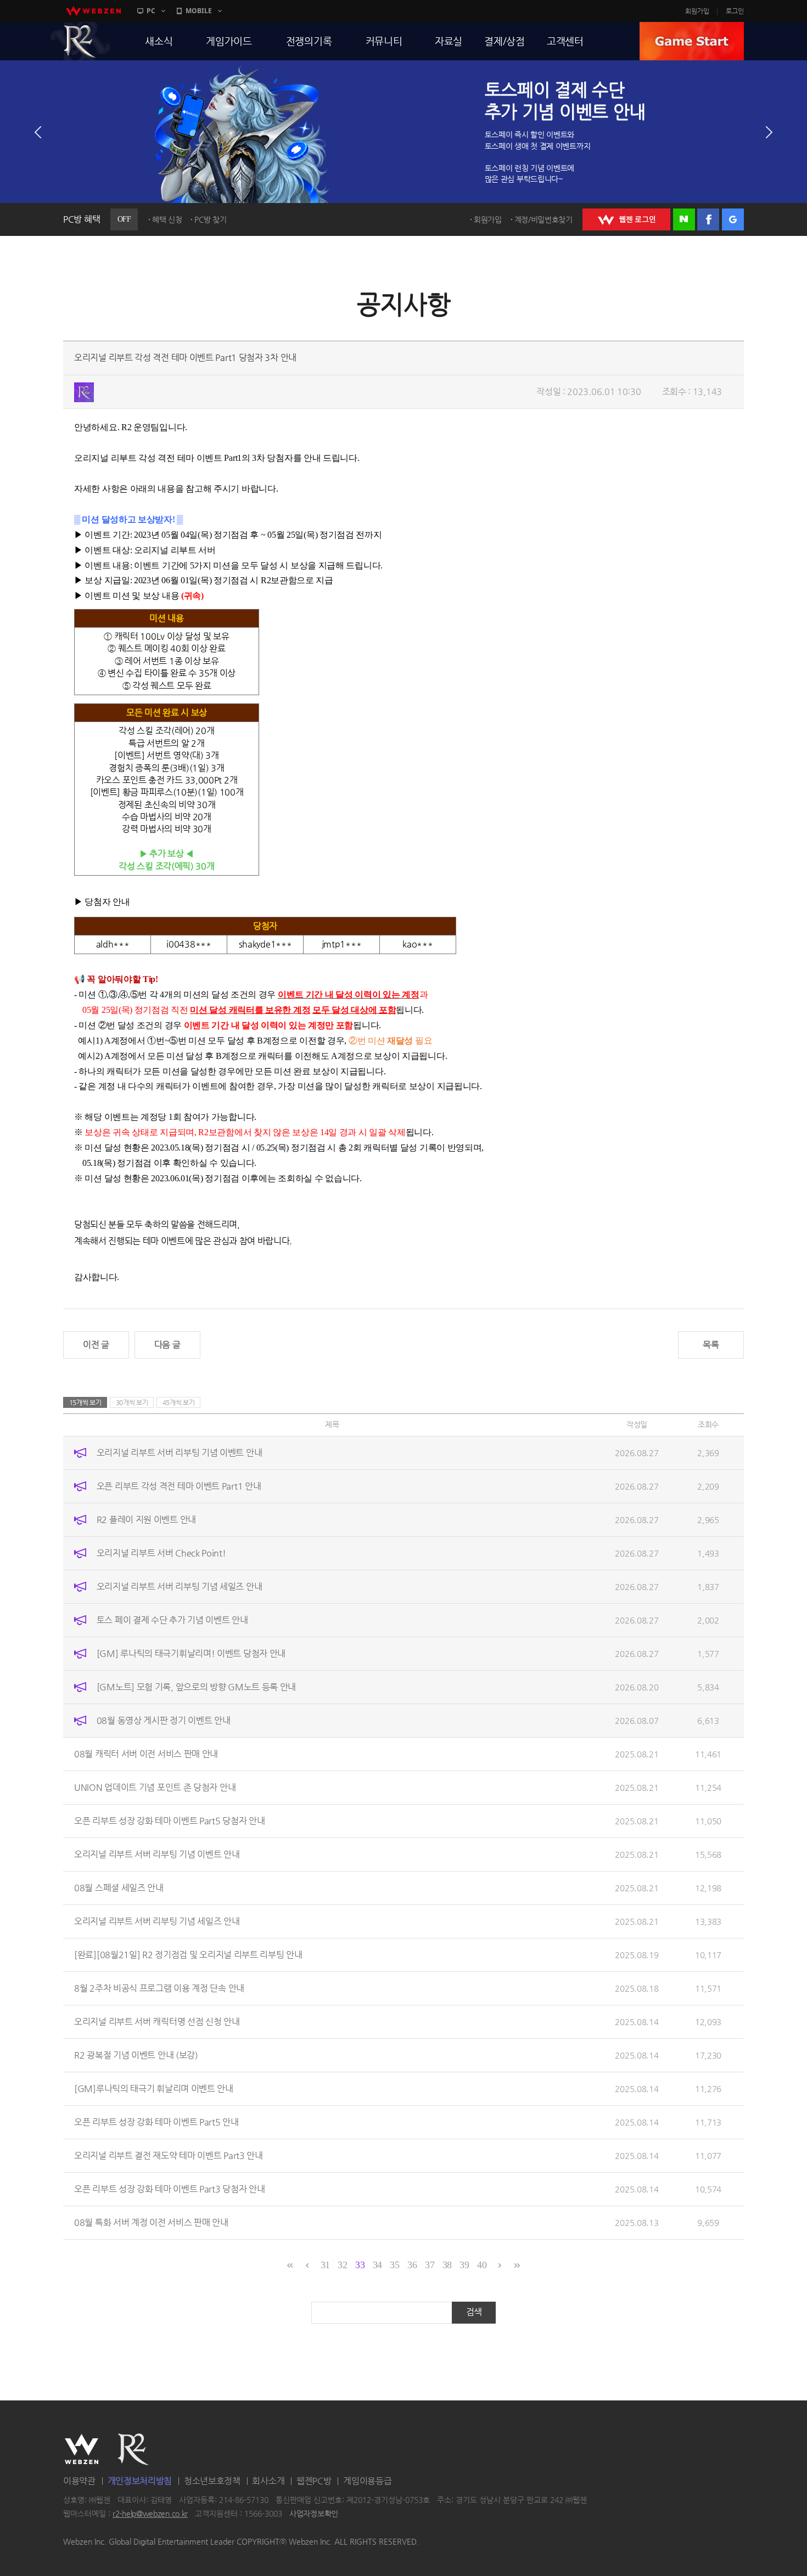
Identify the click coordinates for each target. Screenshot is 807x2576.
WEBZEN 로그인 (626, 219)
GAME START (692, 41)
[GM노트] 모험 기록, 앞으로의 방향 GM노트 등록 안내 (196, 1687)
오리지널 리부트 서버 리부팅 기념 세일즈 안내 (180, 1586)
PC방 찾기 (210, 219)
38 (447, 2265)
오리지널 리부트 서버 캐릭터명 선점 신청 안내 (157, 2022)
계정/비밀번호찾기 (543, 219)
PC (151, 11)
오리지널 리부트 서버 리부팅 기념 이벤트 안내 (180, 1453)
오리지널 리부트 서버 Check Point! (161, 1553)
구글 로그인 (733, 219)
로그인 (735, 11)
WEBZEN (82, 2449)
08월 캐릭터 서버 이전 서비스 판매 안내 (146, 1754)
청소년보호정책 (212, 2481)
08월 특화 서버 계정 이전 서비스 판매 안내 (151, 2222)
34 (377, 2265)
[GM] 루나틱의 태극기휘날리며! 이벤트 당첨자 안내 (191, 1653)
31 (325, 2265)
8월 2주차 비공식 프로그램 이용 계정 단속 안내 (159, 1988)
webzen (93, 11)
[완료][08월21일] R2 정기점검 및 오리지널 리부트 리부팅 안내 (188, 1955)
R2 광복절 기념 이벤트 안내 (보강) (136, 2055)
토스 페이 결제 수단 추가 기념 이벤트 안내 (172, 1620)
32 (342, 2265)
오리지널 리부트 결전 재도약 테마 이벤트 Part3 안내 (169, 2155)
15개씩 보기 (85, 1402)
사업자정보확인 (314, 2514)
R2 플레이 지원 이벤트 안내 (146, 1520)
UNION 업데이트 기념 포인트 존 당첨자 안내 (155, 1787)
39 (464, 2265)
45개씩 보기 (179, 1402)
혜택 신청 (167, 219)
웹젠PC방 (314, 2481)
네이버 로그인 (684, 219)
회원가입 (697, 11)
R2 (80, 41)
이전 (38, 132)
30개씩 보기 (132, 1402)
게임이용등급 (367, 2481)
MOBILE (199, 11)
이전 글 (96, 1345)
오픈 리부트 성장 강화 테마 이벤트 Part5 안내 (156, 2122)
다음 (769, 132)
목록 (711, 1345)
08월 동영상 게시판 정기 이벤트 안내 (164, 1720)
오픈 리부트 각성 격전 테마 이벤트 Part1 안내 (179, 1486)
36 (412, 2265)
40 (482, 2265)
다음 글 (167, 1345)
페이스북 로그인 (708, 219)
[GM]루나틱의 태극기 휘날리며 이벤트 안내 (154, 2089)
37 (430, 2265)
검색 (474, 2312)
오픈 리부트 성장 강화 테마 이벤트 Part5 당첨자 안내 (169, 1821)
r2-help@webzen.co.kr (150, 2514)
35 (394, 2265)
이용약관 (79, 2481)
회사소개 (268, 2481)
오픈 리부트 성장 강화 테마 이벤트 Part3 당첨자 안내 (169, 2189)
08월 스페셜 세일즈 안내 (119, 1888)
